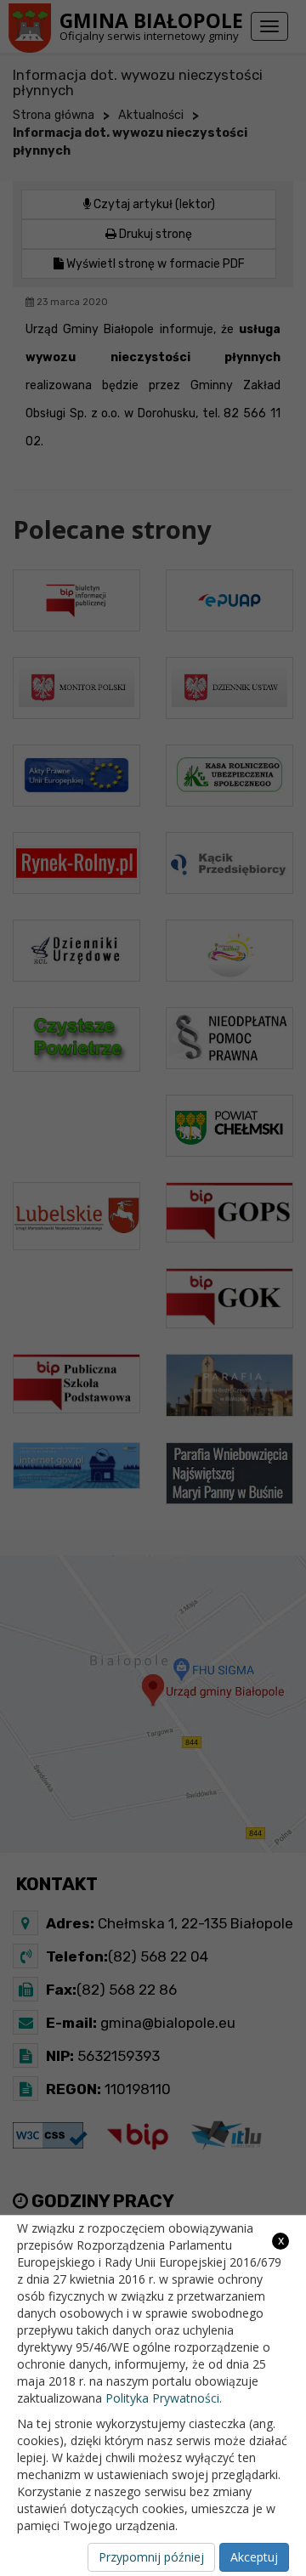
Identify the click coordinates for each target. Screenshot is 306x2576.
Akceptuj (254, 2557)
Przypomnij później (151, 2557)
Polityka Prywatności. (164, 2398)
